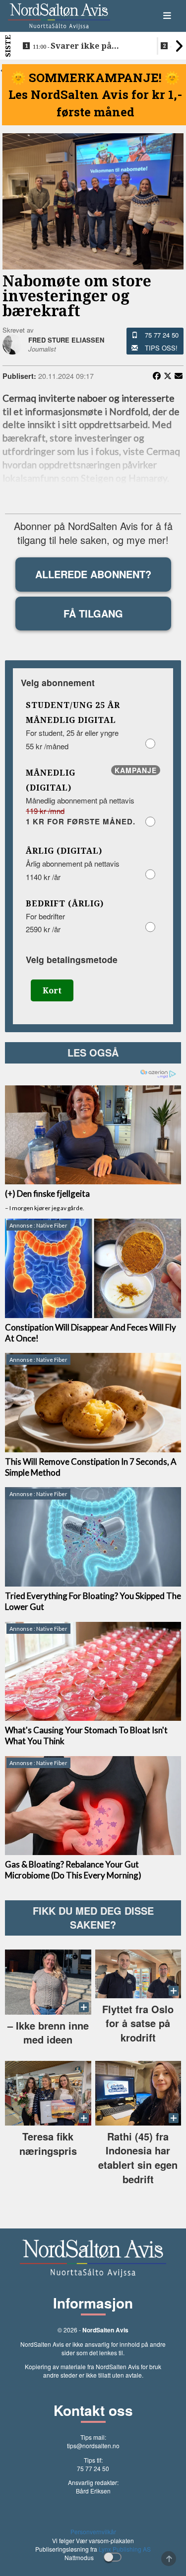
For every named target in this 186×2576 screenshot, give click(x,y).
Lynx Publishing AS (125, 2549)
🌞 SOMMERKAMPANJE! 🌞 (95, 78)
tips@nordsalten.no (93, 2445)
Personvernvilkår (93, 2532)
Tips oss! (161, 348)
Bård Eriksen (93, 2491)
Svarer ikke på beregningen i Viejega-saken (80, 46)
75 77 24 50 (162, 335)
